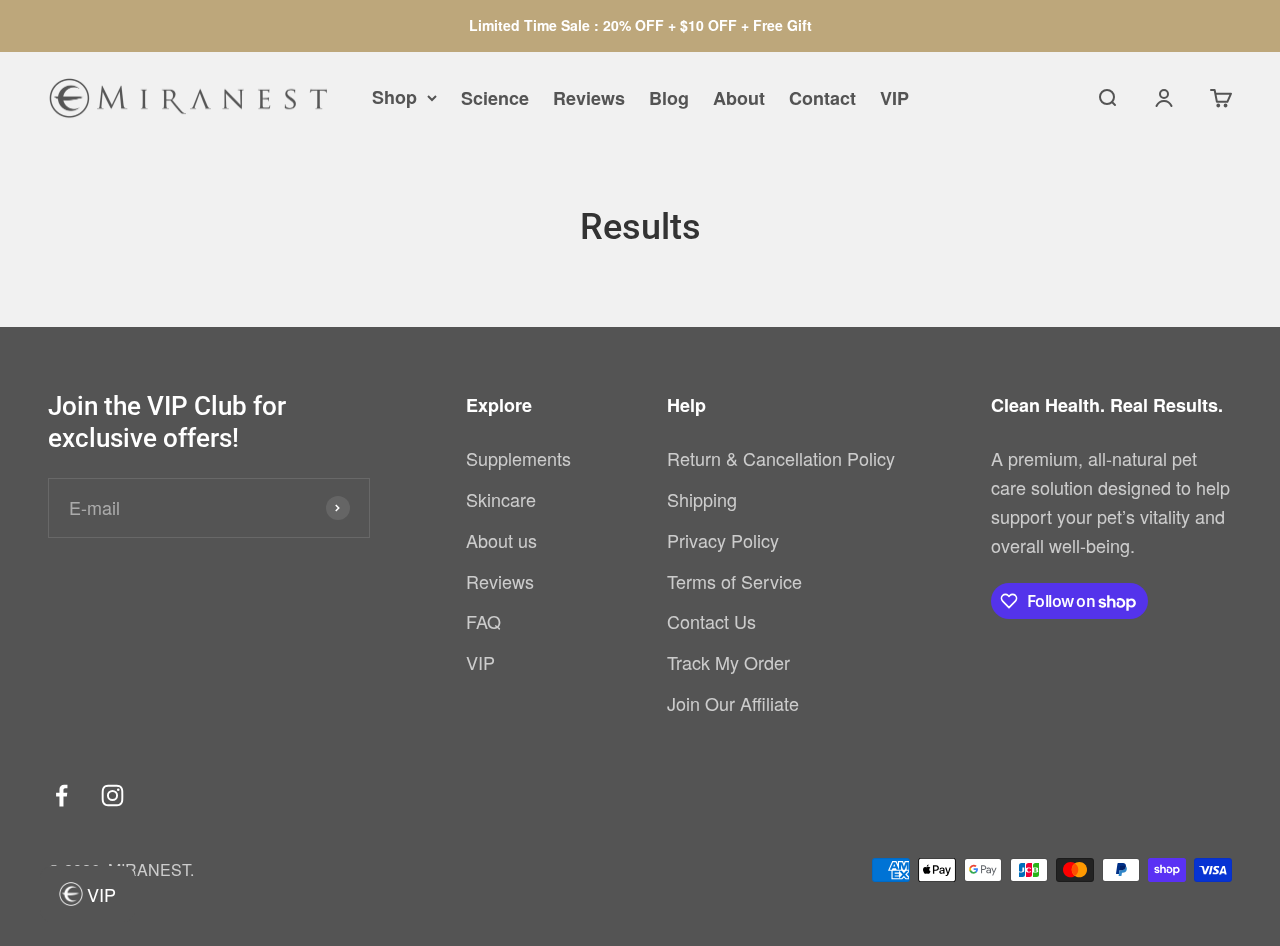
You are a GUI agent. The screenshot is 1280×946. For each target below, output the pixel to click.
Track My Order (728, 662)
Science (495, 98)
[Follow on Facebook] (61, 795)
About (739, 98)
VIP (894, 98)
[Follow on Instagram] (112, 795)
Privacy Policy (723, 540)
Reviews (589, 98)
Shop (394, 97)
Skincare (501, 499)
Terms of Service (734, 581)
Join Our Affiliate (733, 703)
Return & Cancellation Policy (781, 458)
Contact (822, 98)
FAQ (483, 621)
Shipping (702, 499)
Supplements (518, 458)
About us (501, 540)
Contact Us (711, 621)
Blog (669, 98)
